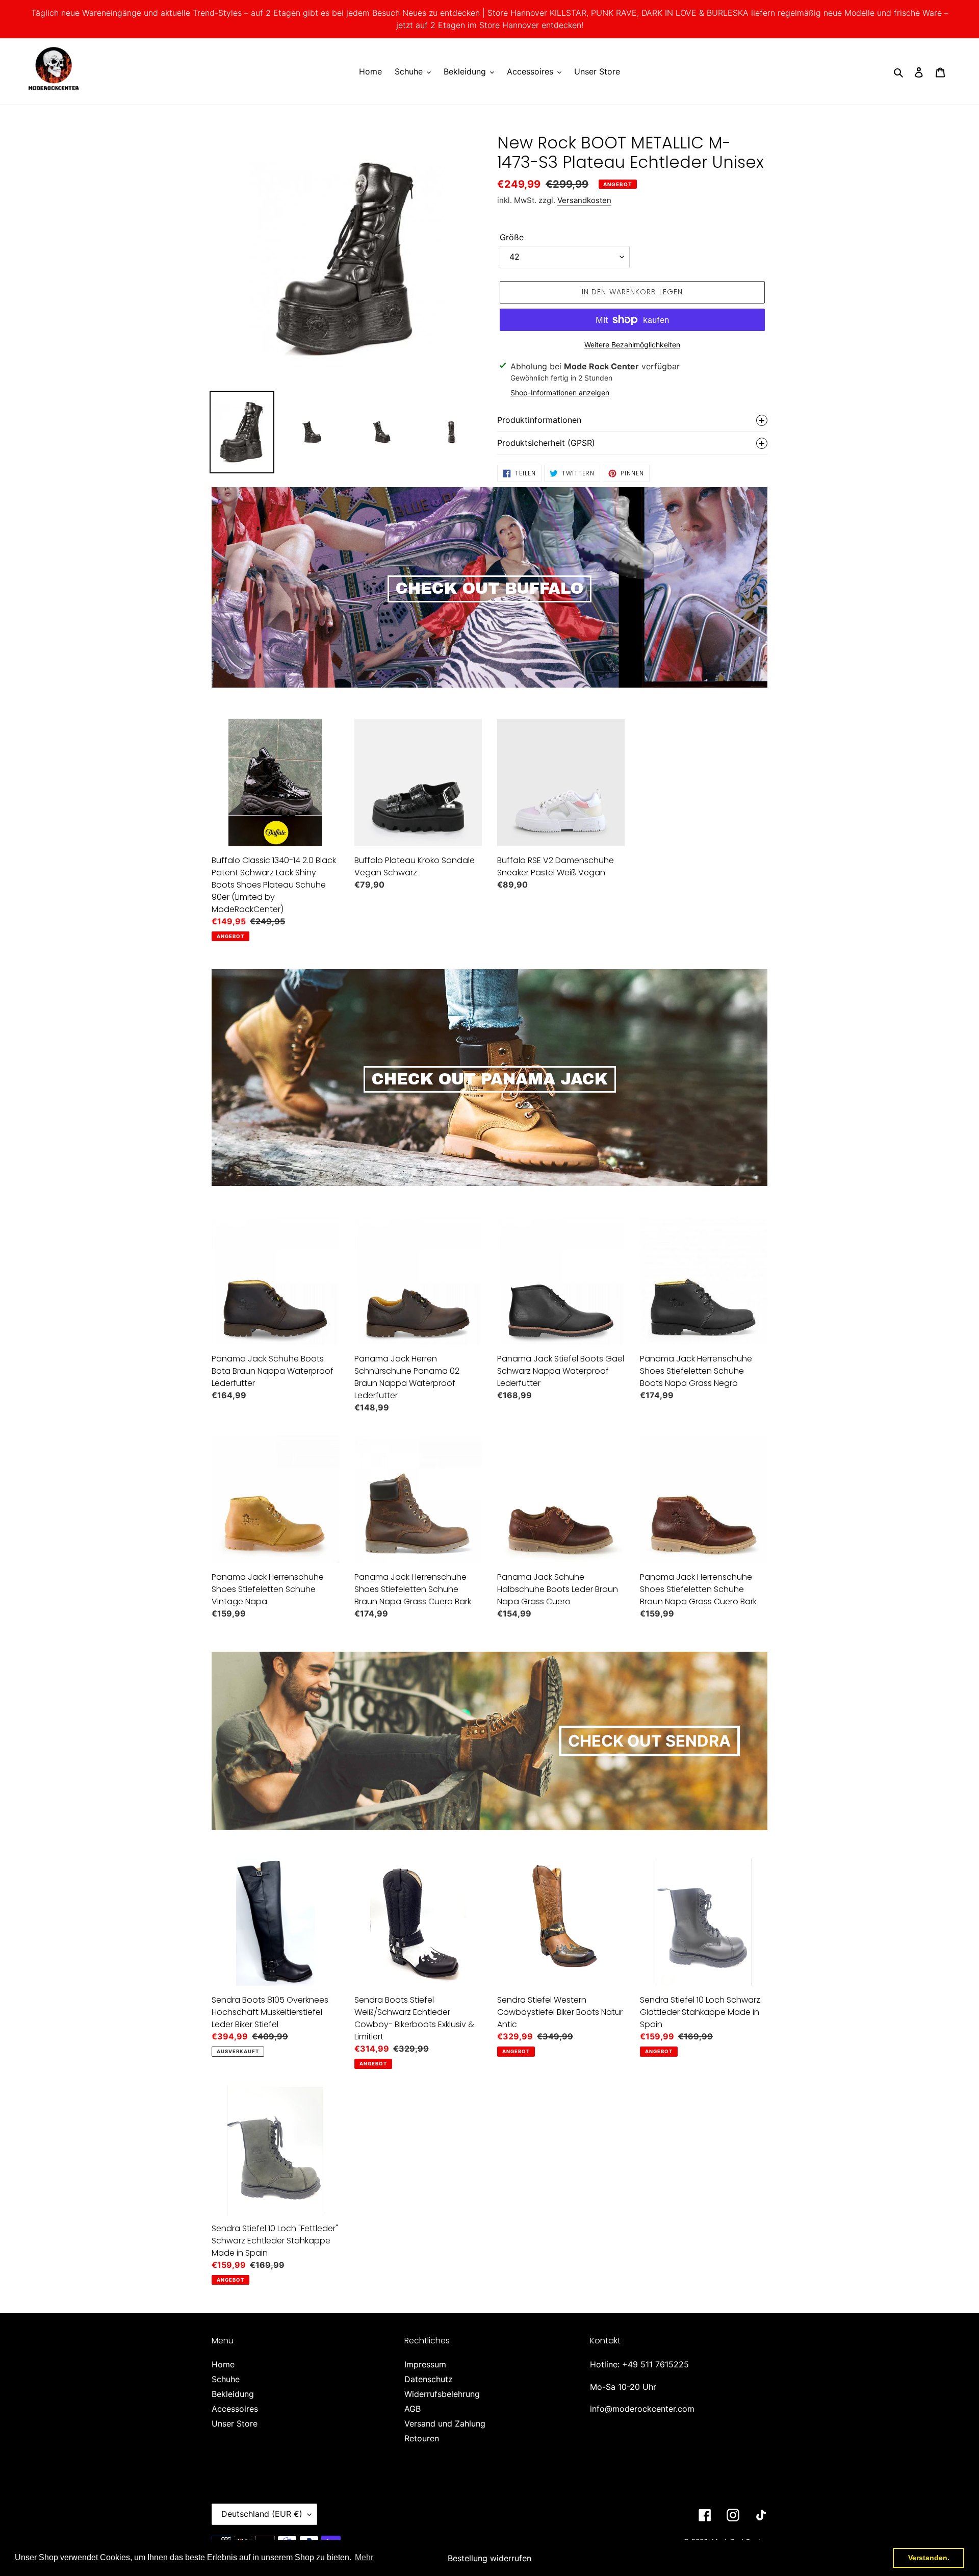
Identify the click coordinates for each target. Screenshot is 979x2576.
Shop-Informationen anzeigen (560, 393)
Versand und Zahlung (445, 2423)
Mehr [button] (364, 2557)
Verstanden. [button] (929, 2558)
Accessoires (235, 2409)
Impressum (425, 2364)
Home (223, 2364)
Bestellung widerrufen (489, 2558)
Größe (512, 237)
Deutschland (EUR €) (262, 2514)
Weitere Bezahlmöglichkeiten (632, 345)
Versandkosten (584, 200)
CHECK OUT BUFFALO (489, 589)
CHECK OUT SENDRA (649, 1741)
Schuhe (226, 2379)
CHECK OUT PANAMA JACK (490, 1079)
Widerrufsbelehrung (442, 2394)
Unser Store (235, 2423)
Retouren (422, 2438)
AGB (413, 2409)
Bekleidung (233, 2394)
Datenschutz (429, 2379)
